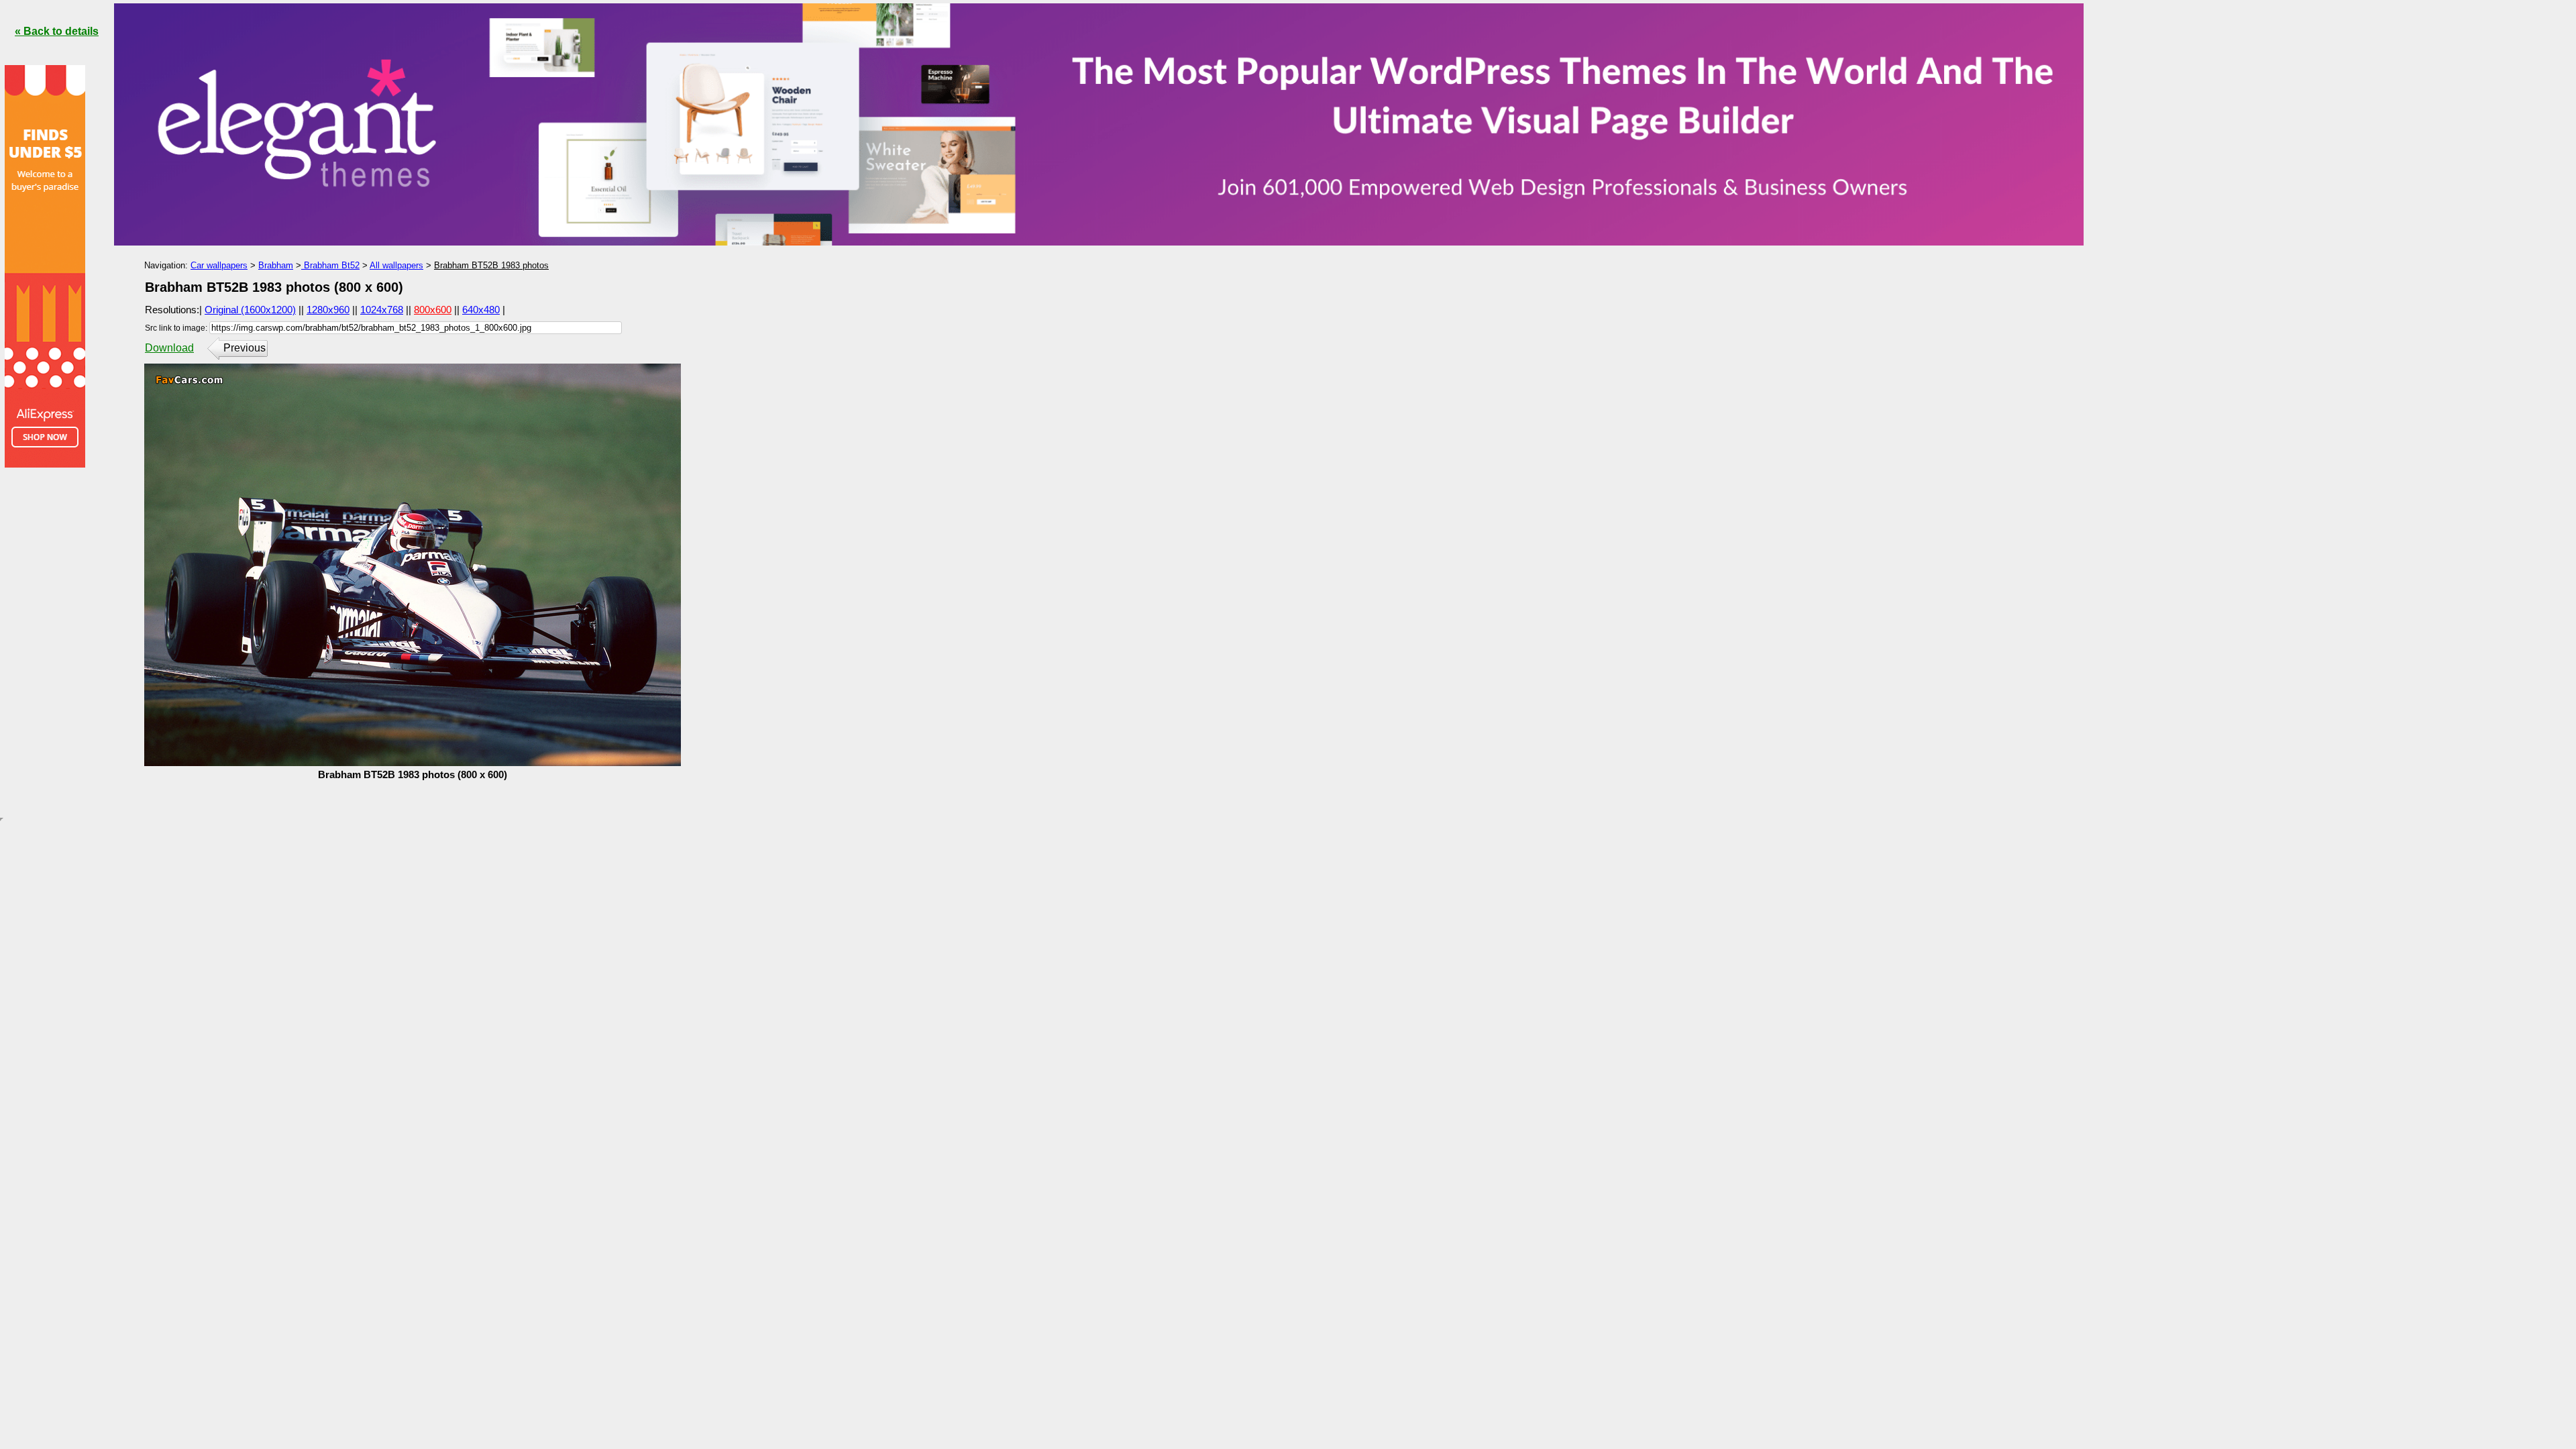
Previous (245, 348)
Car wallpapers (219, 265)
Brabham (276, 265)
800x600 (433, 310)
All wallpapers (396, 265)
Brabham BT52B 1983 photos (491, 265)
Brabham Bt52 (330, 265)
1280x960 (328, 310)
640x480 (481, 310)
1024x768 (382, 310)
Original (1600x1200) (250, 310)
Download (169, 348)
